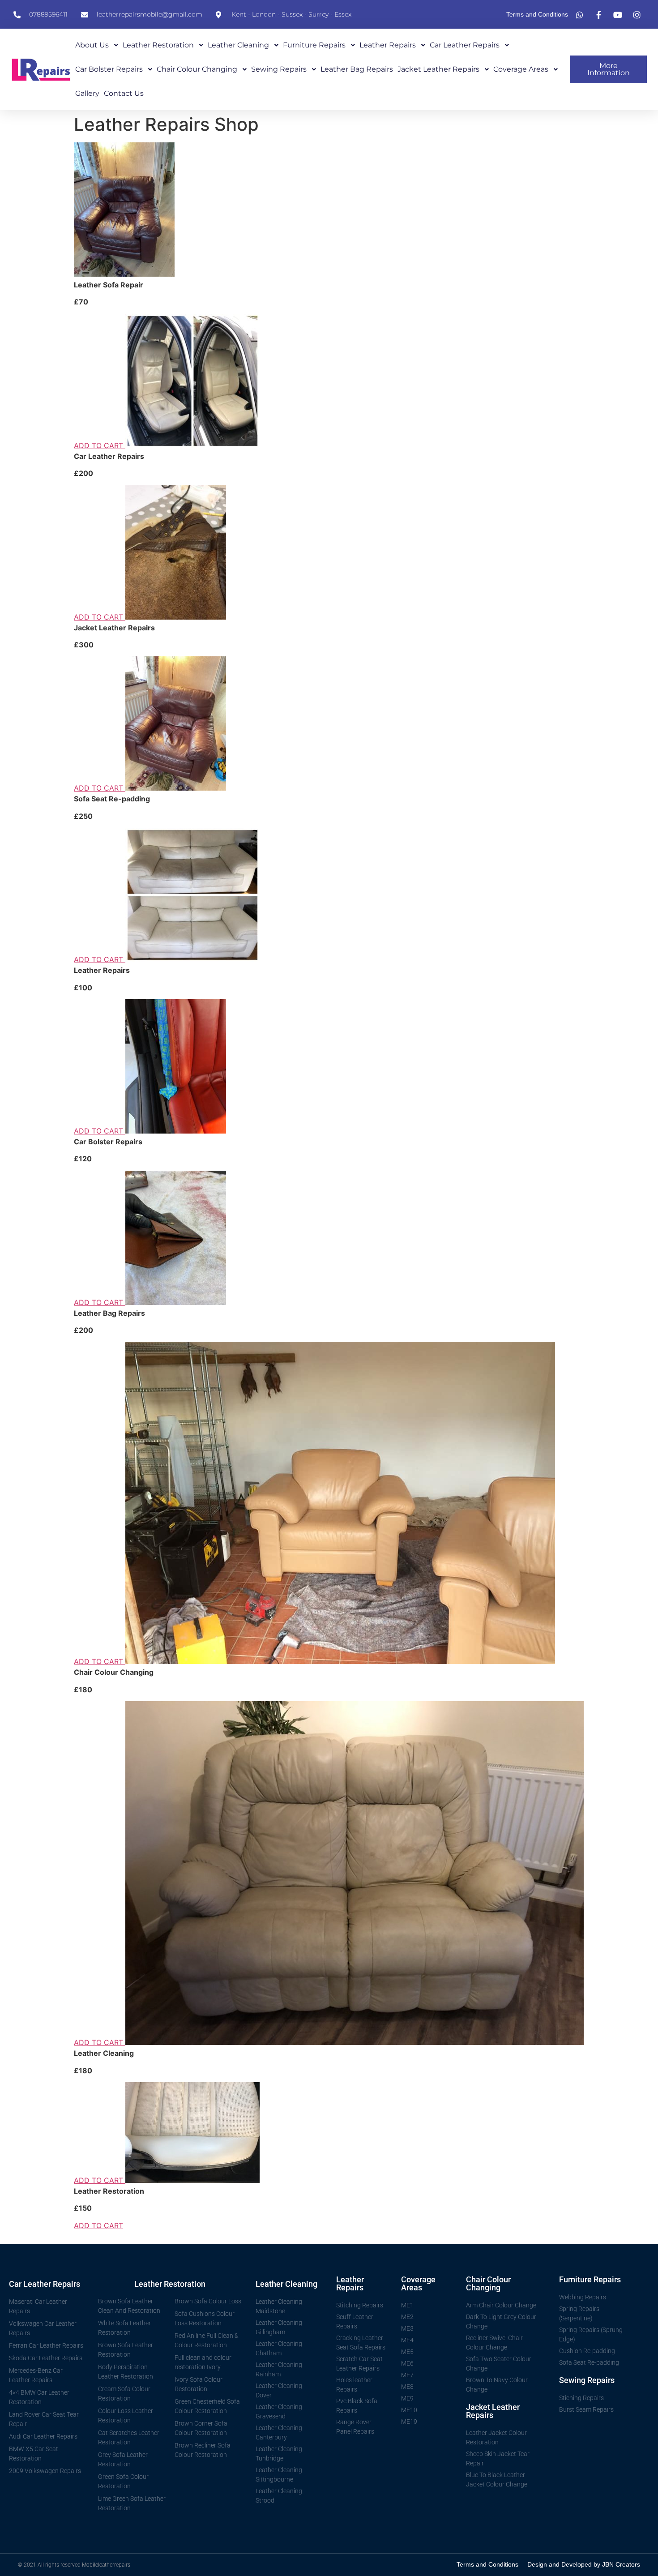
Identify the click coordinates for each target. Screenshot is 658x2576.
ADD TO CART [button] (100, 445)
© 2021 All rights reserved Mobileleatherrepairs (74, 2565)
